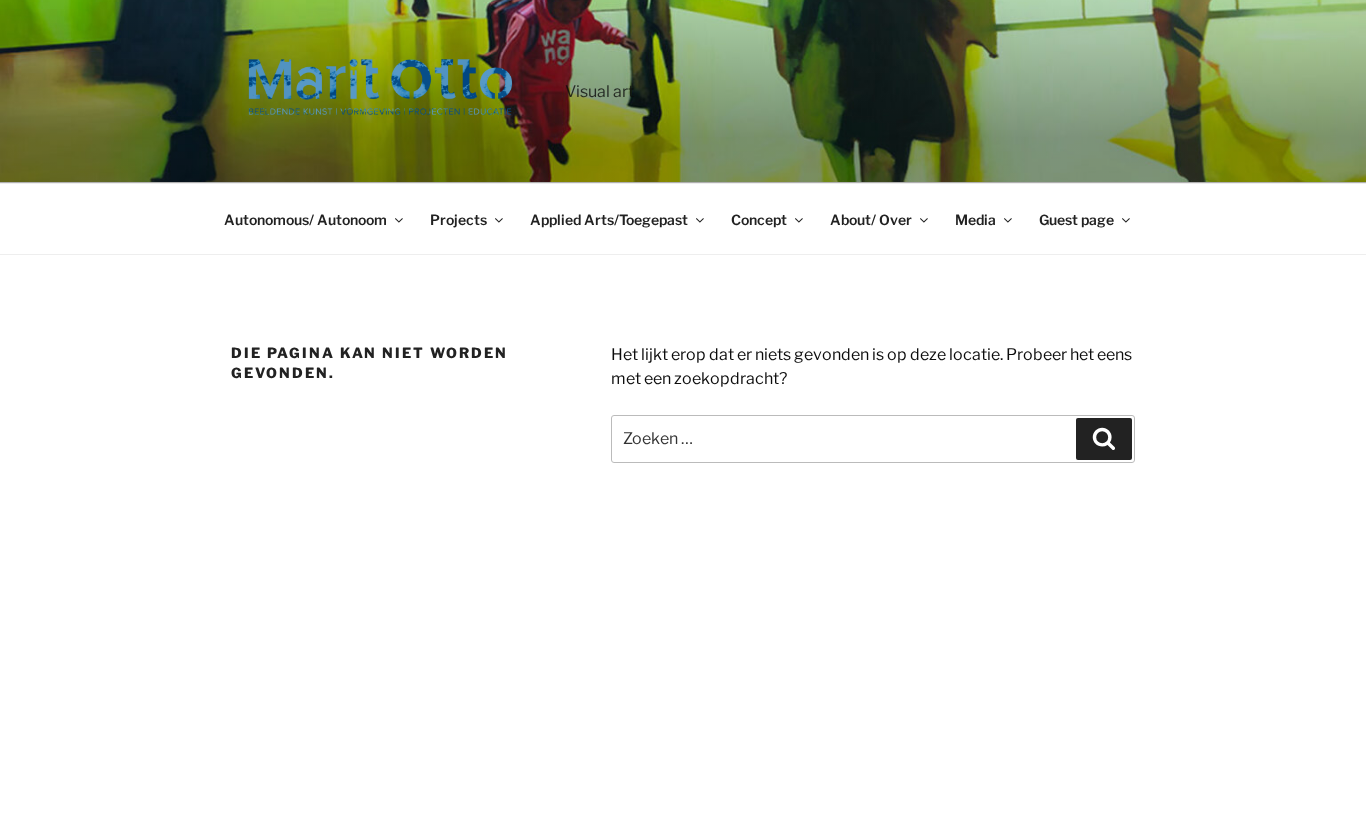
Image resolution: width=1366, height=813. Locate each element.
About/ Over (871, 219)
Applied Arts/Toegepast (609, 219)
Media (975, 219)
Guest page (1076, 219)
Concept (759, 219)
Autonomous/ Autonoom (305, 219)
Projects (458, 219)
